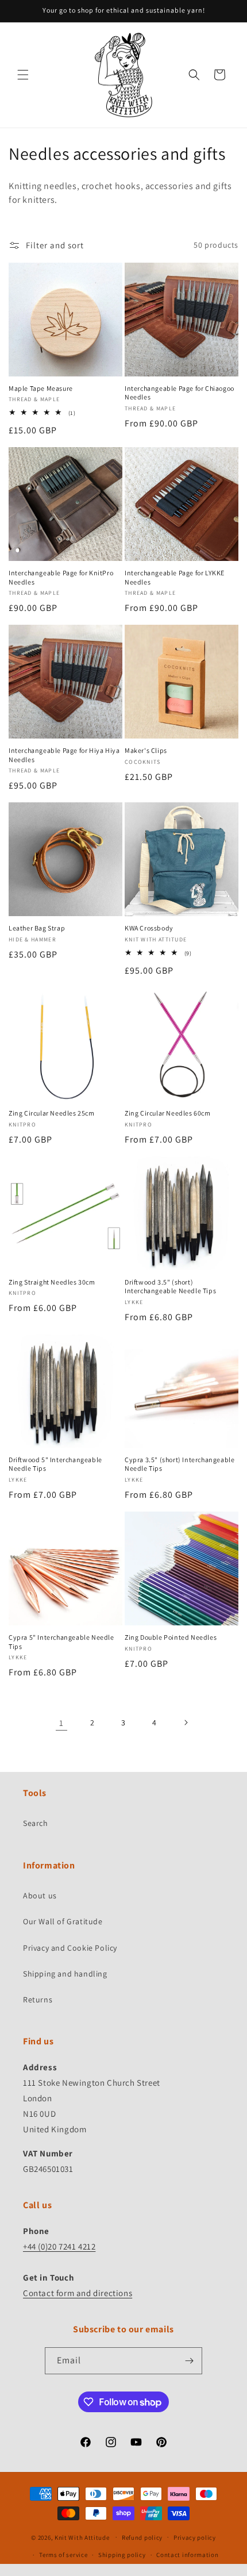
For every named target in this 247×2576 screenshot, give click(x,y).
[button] (23, 75)
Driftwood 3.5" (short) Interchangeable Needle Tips (170, 1287)
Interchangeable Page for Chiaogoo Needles (180, 393)
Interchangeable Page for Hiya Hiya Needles (64, 755)
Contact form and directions (78, 2293)
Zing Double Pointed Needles (171, 1637)
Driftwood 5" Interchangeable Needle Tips (55, 1464)
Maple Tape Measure (41, 388)
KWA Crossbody (149, 928)
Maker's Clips (146, 750)
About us (40, 1896)
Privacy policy (195, 2537)
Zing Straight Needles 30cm (52, 1282)
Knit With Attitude (82, 2537)
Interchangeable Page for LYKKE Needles (175, 577)
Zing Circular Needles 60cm (168, 1113)
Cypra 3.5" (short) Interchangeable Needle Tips (180, 1464)
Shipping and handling (65, 1974)
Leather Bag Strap (37, 928)
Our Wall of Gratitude (63, 1921)
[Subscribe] (189, 2361)
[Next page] (186, 1723)
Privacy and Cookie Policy (70, 1948)
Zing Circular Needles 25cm (52, 1113)
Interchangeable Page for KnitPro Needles (61, 577)
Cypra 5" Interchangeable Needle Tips (61, 1642)
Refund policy (142, 2537)
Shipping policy (122, 2555)
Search (36, 1823)
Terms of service (63, 2555)
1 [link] (61, 1723)
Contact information (187, 2555)
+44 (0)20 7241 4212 (59, 2246)
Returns (38, 2000)
